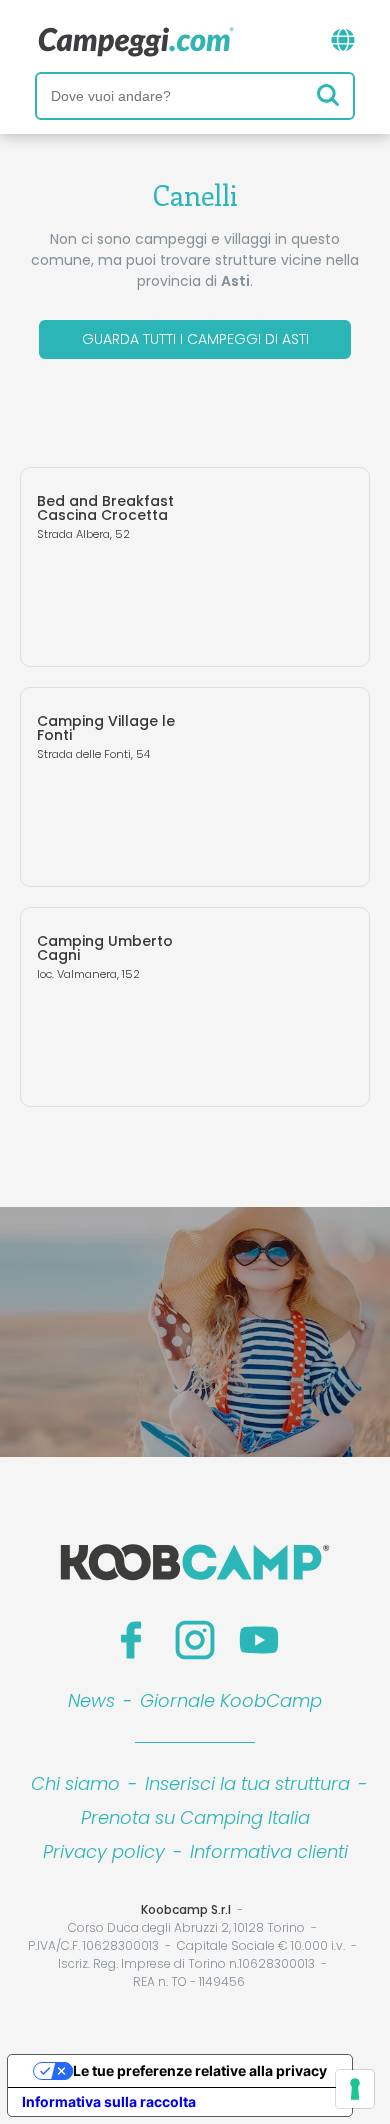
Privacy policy (104, 1851)
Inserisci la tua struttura (247, 1783)
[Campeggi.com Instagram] (195, 1640)
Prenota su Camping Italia (195, 1817)
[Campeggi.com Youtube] (259, 1640)
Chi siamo (75, 1783)
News (91, 1700)
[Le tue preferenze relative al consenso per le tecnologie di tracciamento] (355, 2089)
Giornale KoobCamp (231, 1700)
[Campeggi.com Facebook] (131, 1640)
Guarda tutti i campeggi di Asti (195, 339)
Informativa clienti (269, 1851)
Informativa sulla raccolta (109, 2101)
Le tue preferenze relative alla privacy (200, 2070)
